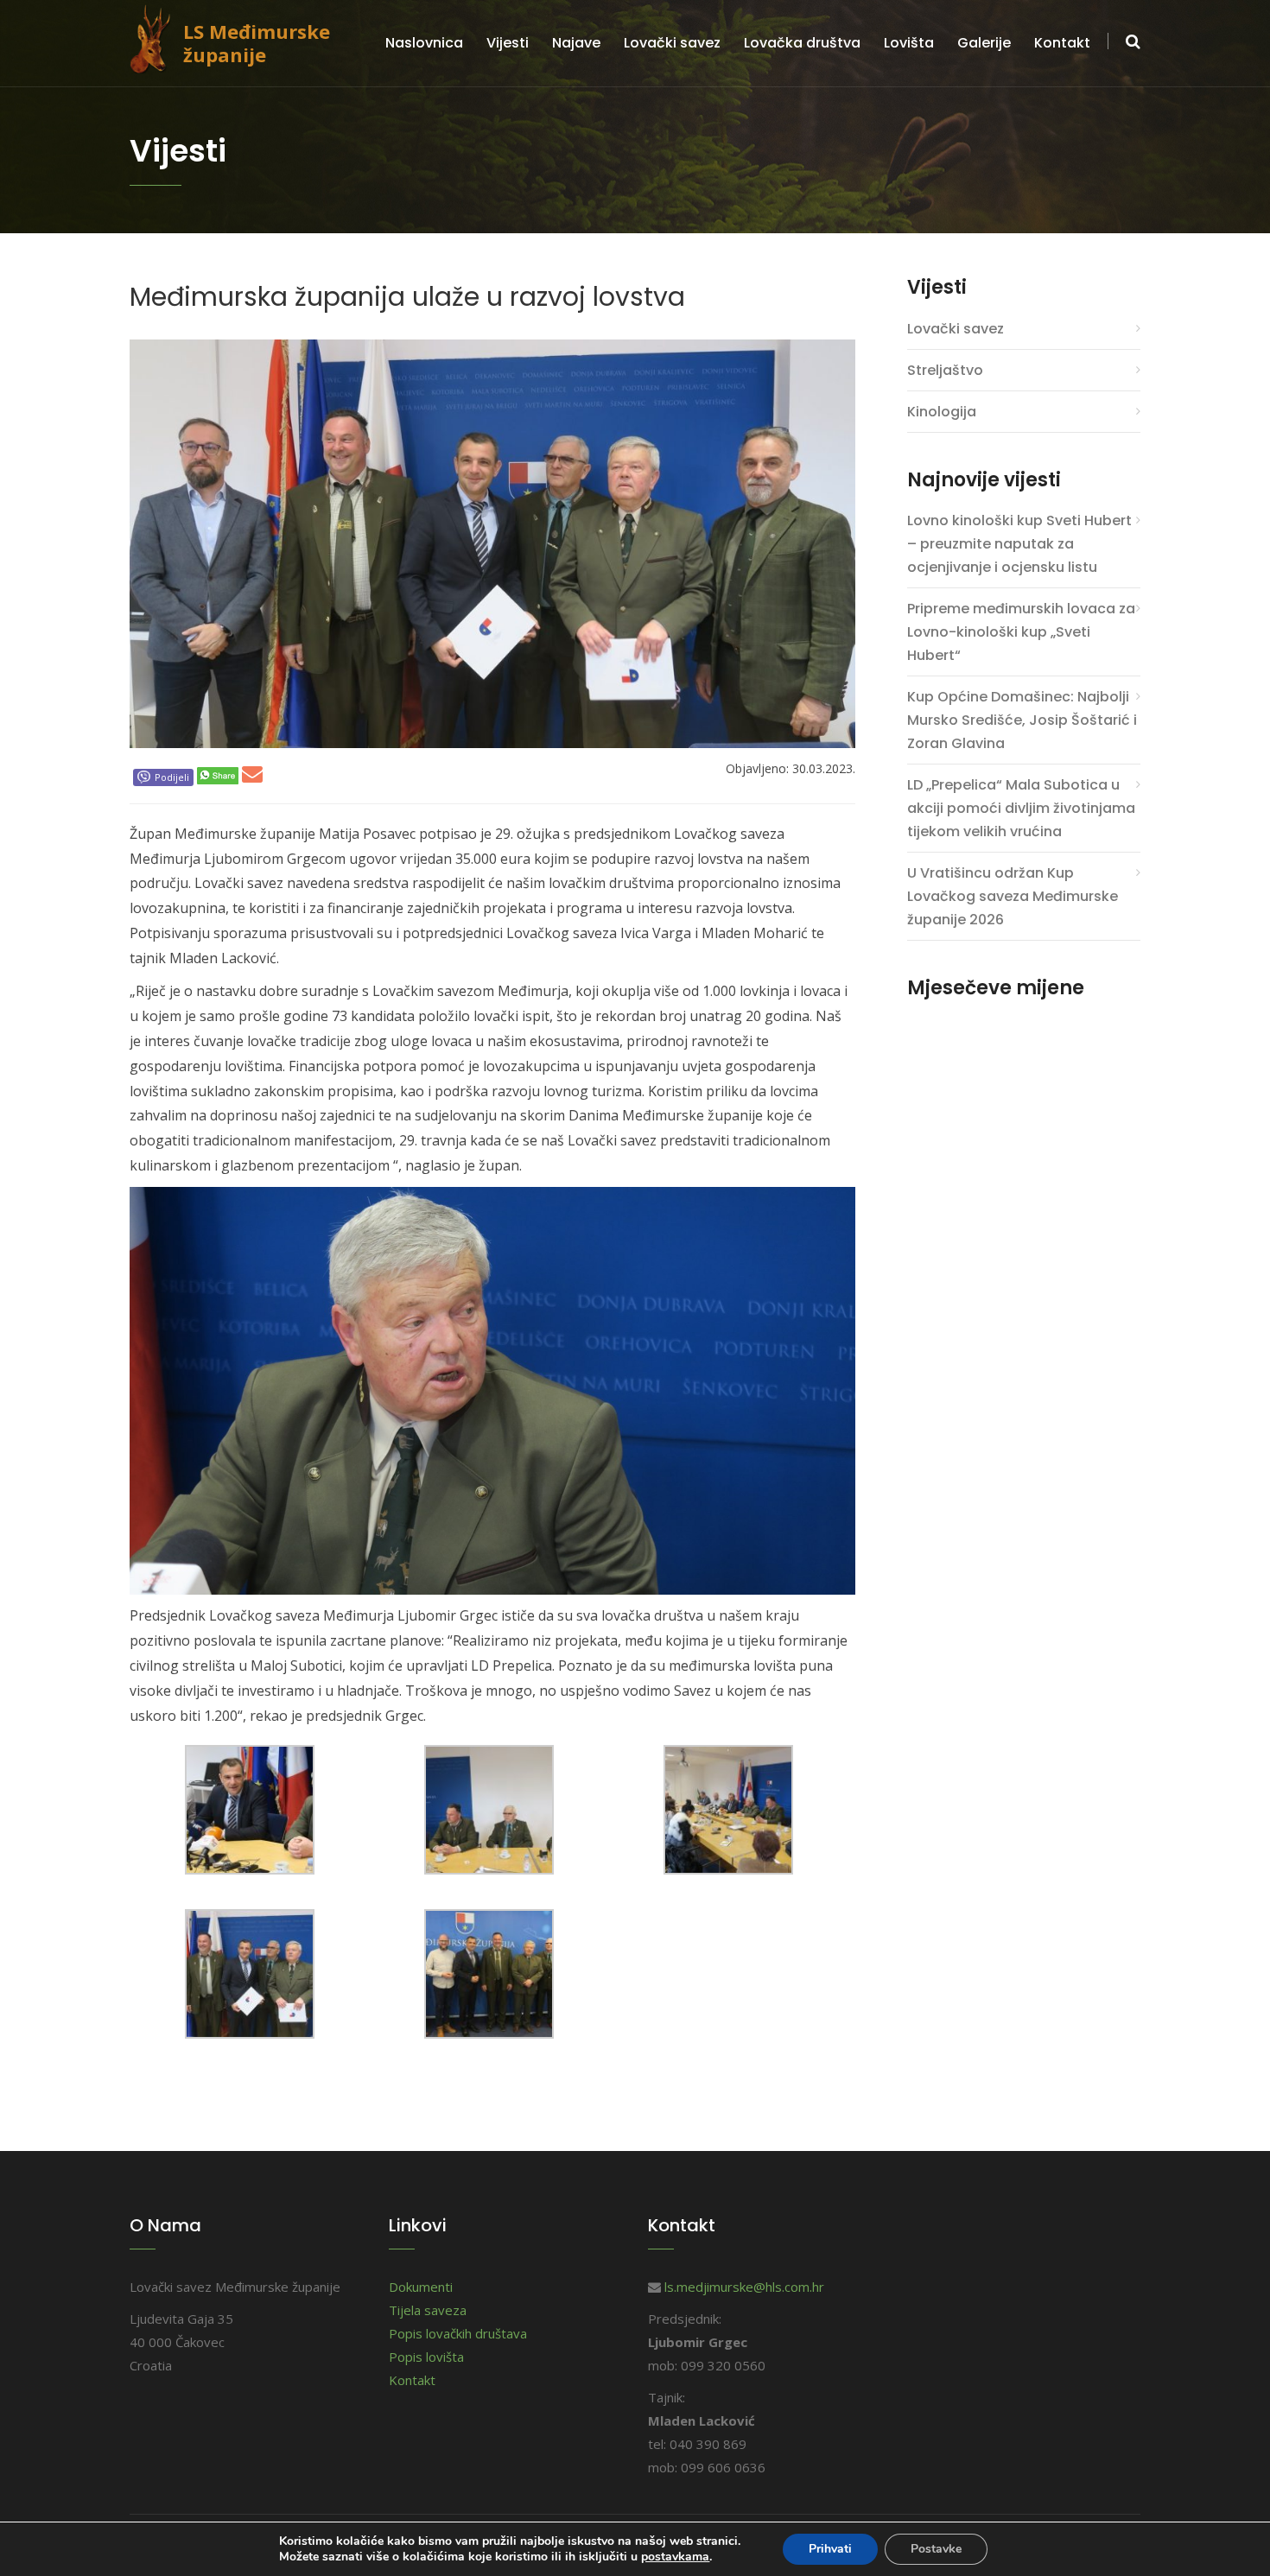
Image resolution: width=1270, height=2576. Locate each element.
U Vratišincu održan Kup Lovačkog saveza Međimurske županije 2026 (1013, 896)
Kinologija (942, 412)
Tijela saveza (428, 2310)
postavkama (675, 2557)
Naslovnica (424, 43)
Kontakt (1062, 43)
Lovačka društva (802, 43)
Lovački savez (672, 43)
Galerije (984, 43)
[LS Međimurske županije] (156, 37)
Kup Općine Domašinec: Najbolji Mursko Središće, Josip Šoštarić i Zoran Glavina (1022, 720)
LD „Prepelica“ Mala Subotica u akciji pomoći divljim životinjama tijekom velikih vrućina (1021, 808)
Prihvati (830, 2549)
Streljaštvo (945, 370)
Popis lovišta (426, 2357)
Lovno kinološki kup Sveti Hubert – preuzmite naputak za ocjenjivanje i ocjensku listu (1019, 544)
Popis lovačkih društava (458, 2333)
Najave (576, 43)
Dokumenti (421, 2287)
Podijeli (172, 777)
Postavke (936, 2549)
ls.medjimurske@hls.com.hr (744, 2287)
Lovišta (909, 43)
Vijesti (508, 43)
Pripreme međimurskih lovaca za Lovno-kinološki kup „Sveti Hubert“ (1021, 632)
